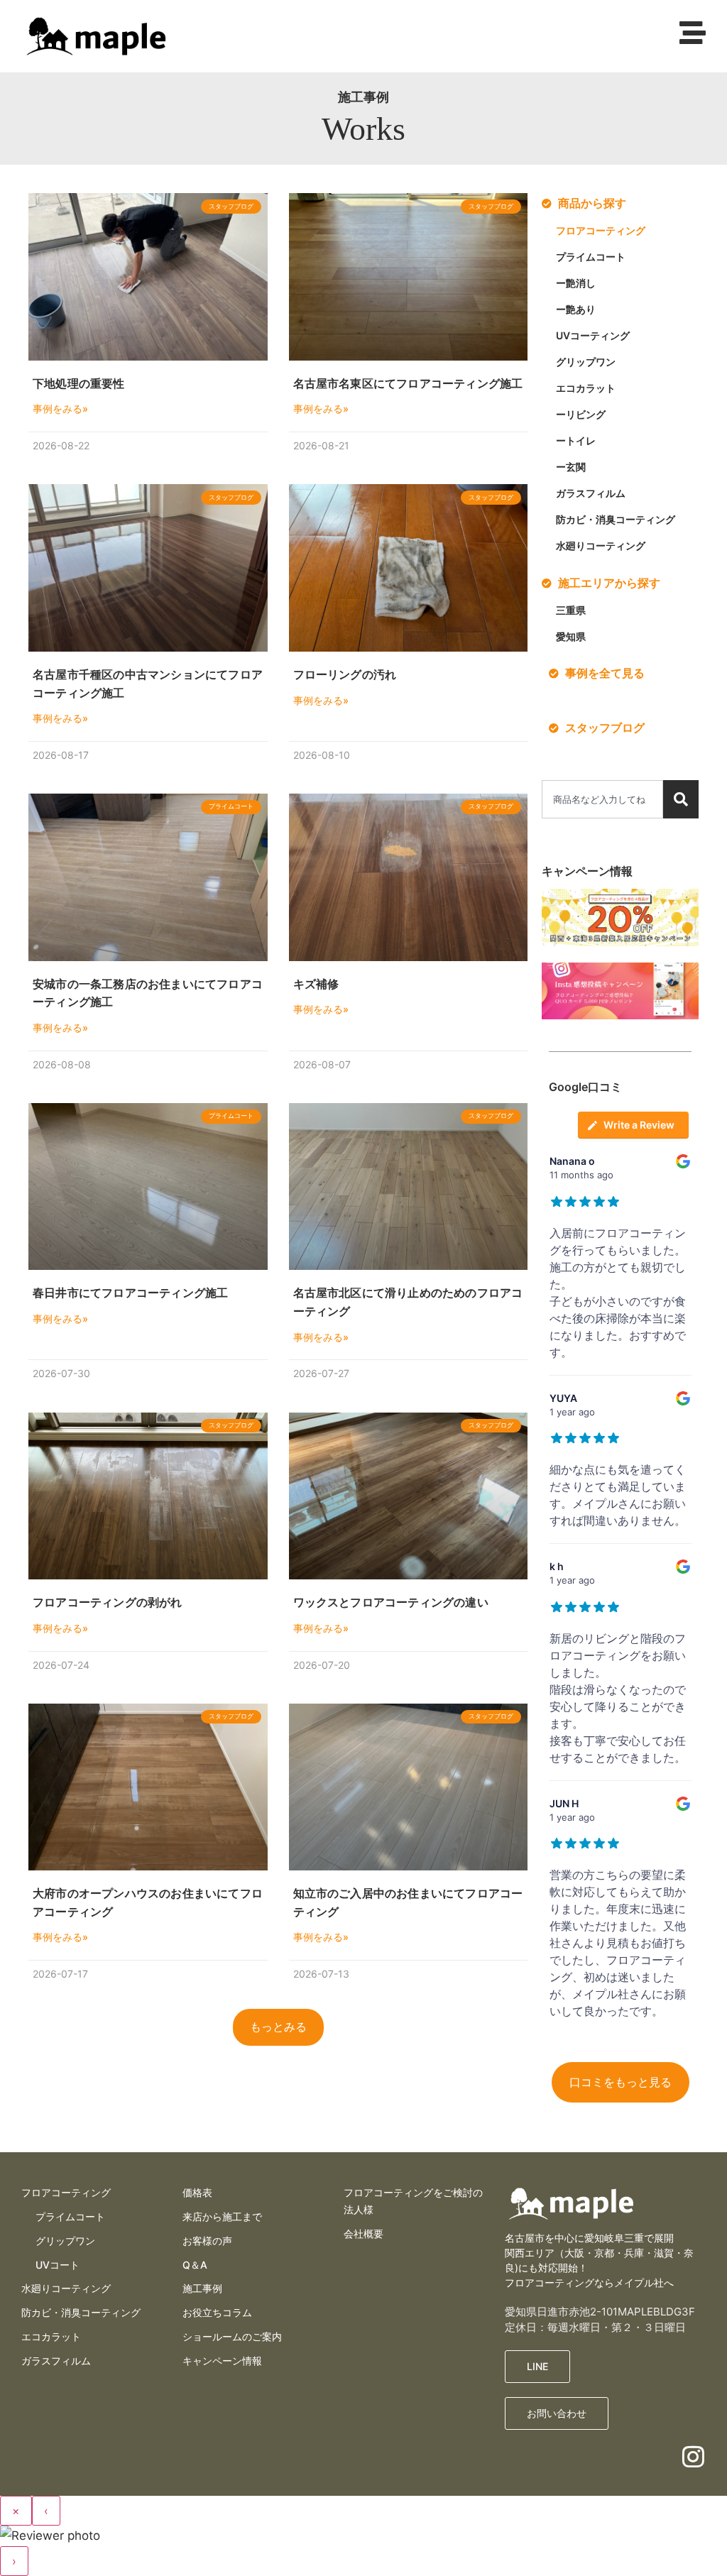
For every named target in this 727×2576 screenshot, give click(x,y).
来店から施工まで (222, 2216)
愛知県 (571, 636)
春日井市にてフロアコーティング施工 (130, 1293)
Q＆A (195, 2265)
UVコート (58, 2265)
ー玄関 (571, 467)
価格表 (197, 2192)
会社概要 (363, 2234)
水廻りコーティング (601, 546)
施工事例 (202, 2288)
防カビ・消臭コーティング (616, 519)
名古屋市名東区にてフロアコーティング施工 (408, 383)
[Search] (681, 799)
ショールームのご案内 (232, 2336)
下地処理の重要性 (79, 383)
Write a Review (639, 1125)
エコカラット (586, 388)
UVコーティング (593, 335)
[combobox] (602, 799)
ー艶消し (576, 283)
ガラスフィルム (591, 493)
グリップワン (586, 362)
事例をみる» (60, 409)
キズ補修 (316, 984)
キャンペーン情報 (222, 2361)
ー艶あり (576, 309)
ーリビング (581, 414)
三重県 (571, 610)
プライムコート (591, 257)
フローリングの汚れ (345, 674)
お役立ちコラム (217, 2312)
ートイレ (576, 440)
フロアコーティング (601, 230)
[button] (278, 2027)
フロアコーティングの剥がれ (108, 1602)
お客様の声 (207, 2241)
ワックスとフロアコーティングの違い (391, 1602)
